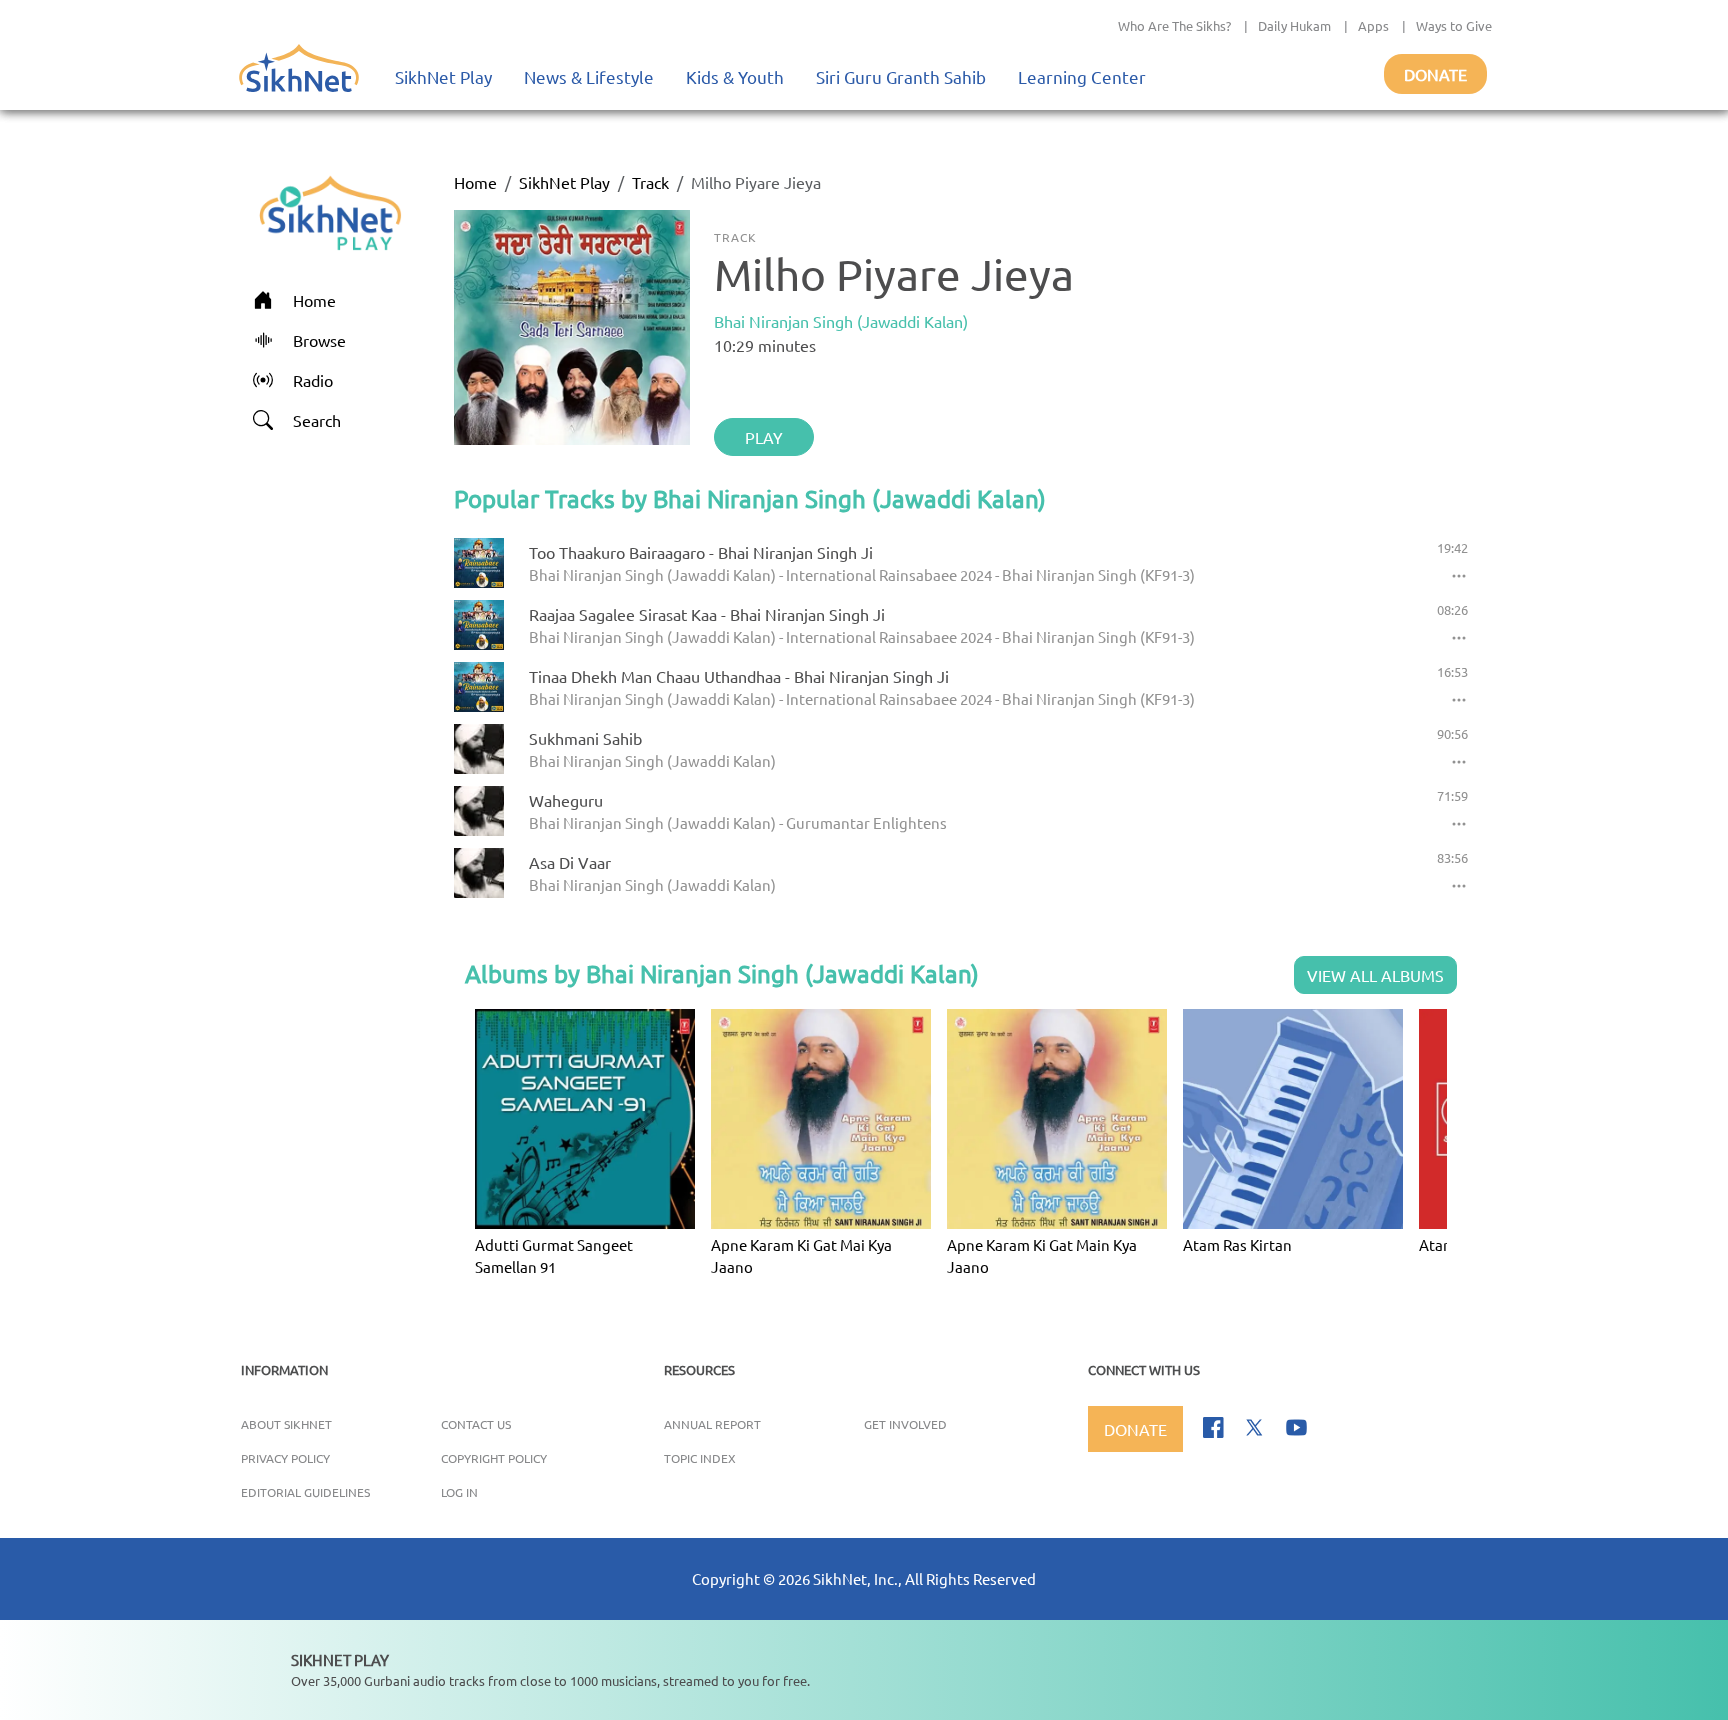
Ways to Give (1454, 25)
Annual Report (712, 1424)
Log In (459, 1492)
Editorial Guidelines (305, 1492)
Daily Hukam (1294, 25)
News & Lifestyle (589, 76)
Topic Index (700, 1458)
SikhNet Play (443, 76)
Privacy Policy (285, 1458)
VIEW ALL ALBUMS (1375, 975)
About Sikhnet (286, 1424)
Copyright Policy (494, 1458)
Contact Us (476, 1424)
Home (475, 182)
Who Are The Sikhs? (1174, 25)
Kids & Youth (735, 76)
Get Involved (905, 1424)
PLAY (764, 437)
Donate (1435, 74)
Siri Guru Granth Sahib (901, 76)
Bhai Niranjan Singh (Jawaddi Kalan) (841, 321)
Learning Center (1082, 76)
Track (650, 182)
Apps (1373, 25)
